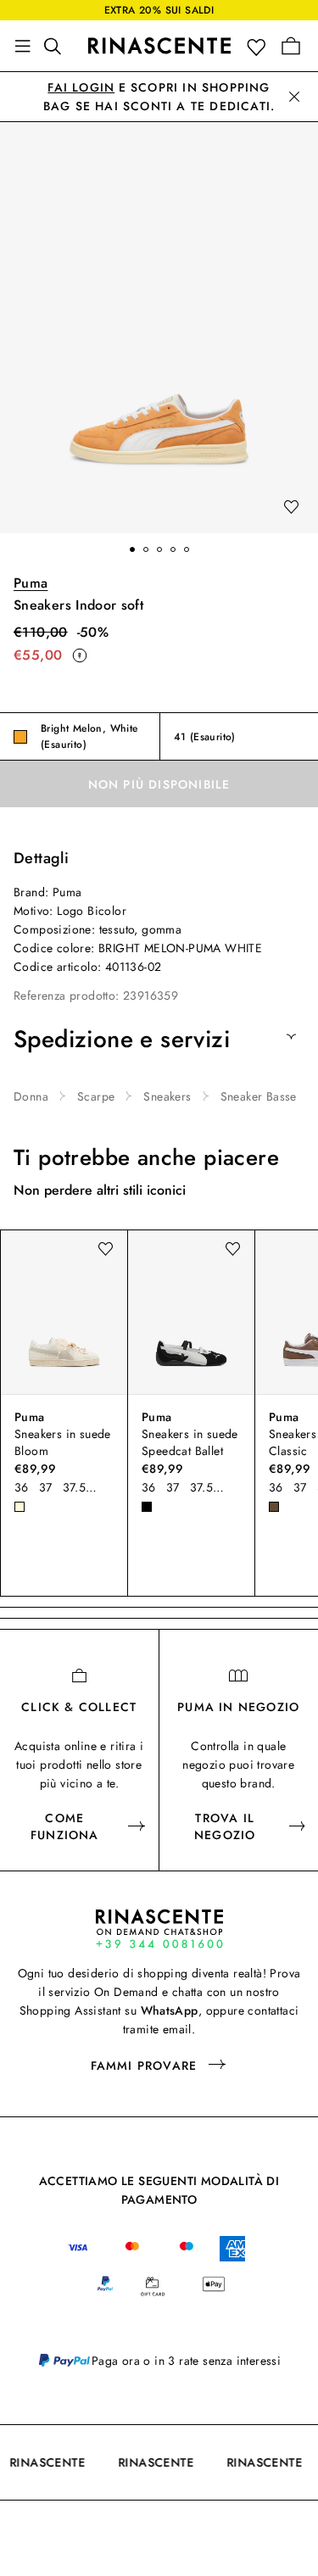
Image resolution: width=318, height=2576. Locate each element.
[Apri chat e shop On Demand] (159, 1929)
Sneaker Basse (259, 1096)
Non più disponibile (159, 784)
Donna (31, 1096)
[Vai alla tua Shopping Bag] (291, 46)
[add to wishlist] (291, 508)
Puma (31, 583)
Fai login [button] (81, 87)
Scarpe (96, 1096)
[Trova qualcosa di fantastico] (58, 46)
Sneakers (167, 1096)
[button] (260, 46)
